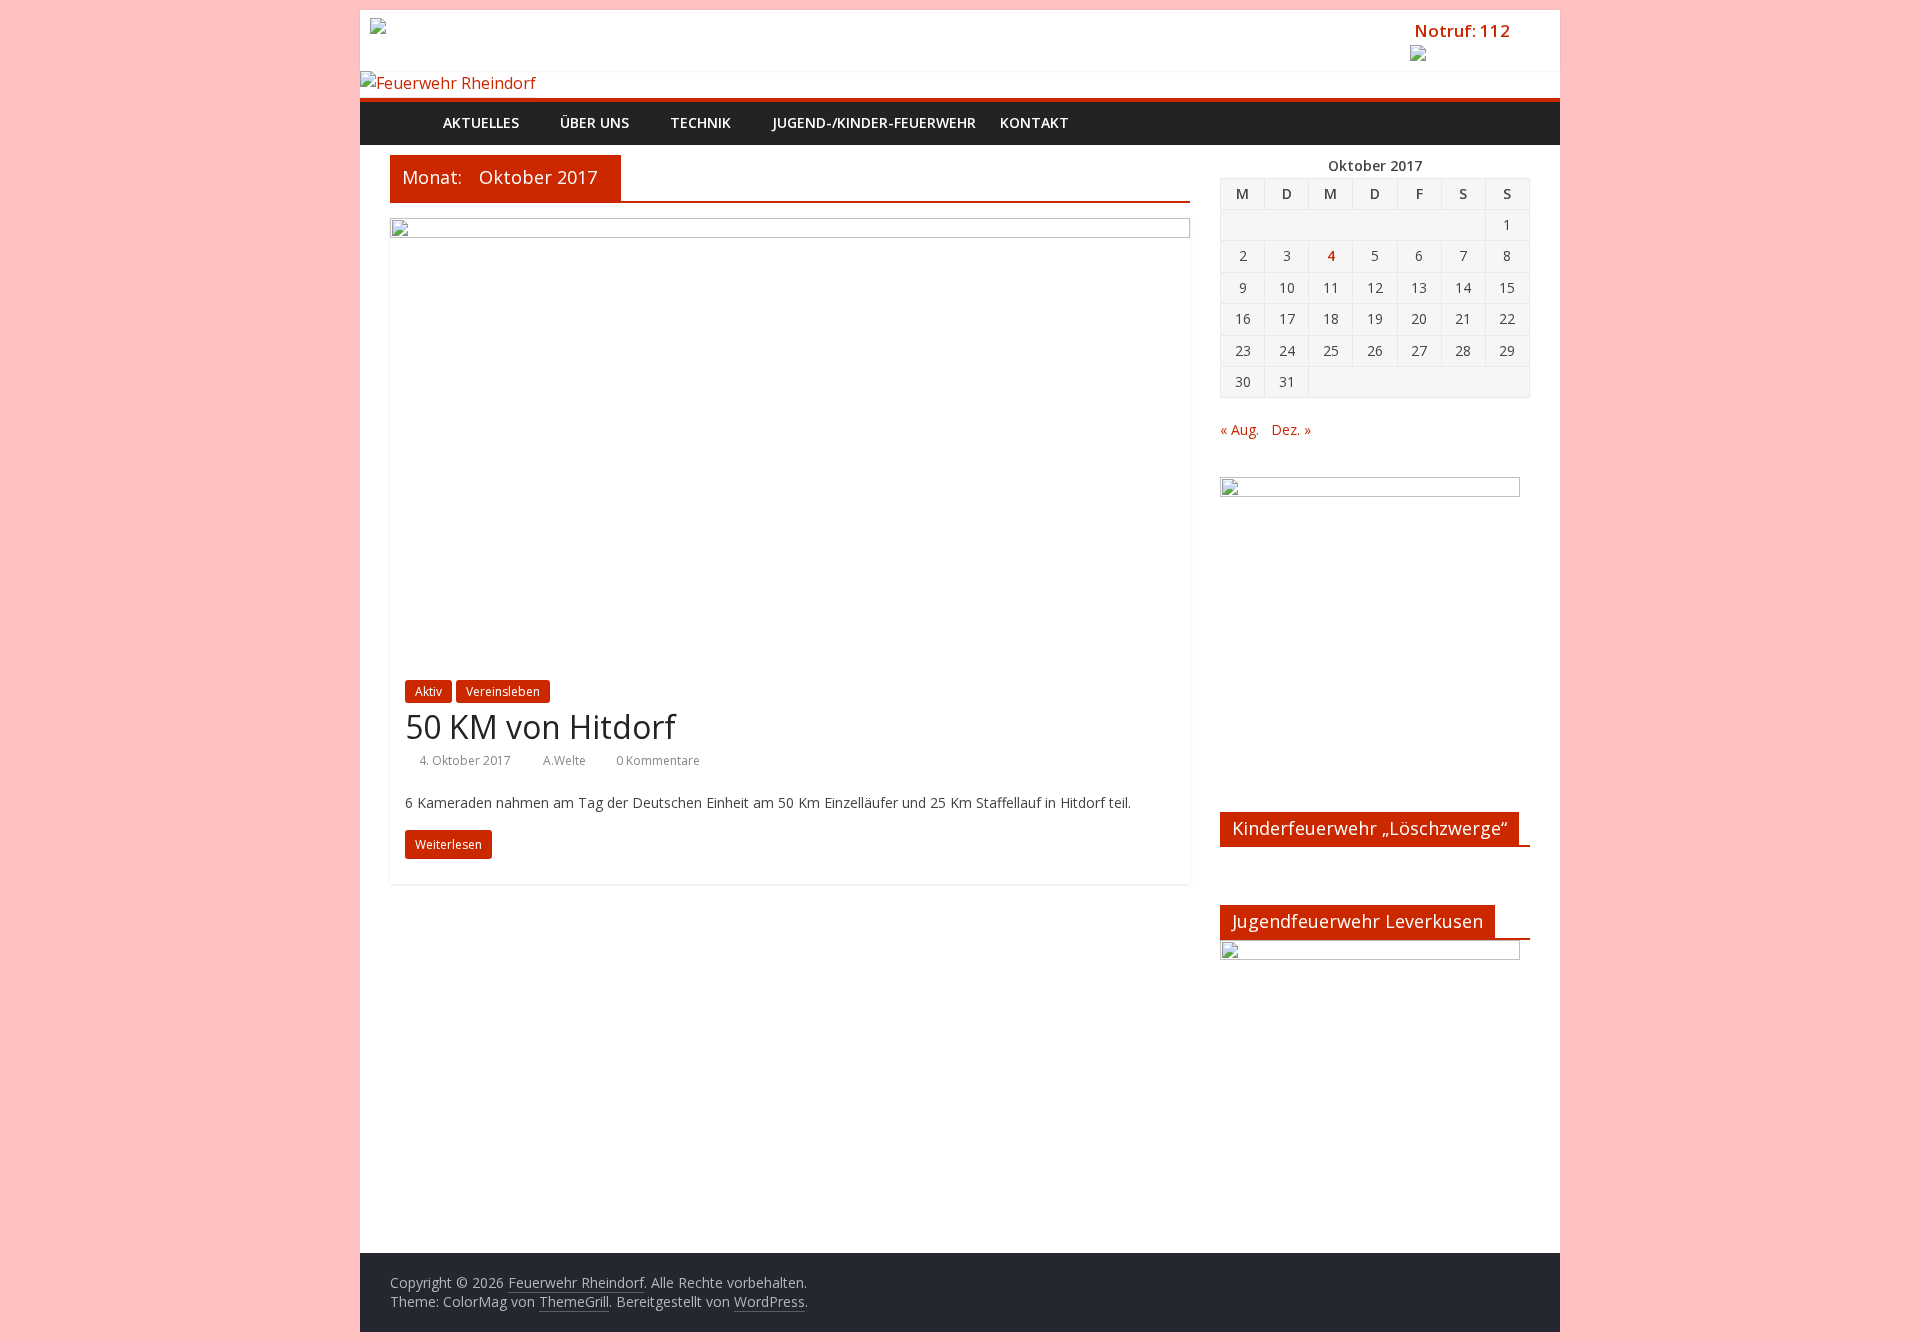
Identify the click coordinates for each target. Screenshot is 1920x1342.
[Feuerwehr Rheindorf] (448, 83)
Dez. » (1291, 429)
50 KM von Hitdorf (540, 726)
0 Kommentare (656, 760)
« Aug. (1239, 429)
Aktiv (428, 691)
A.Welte (566, 760)
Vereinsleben (503, 691)
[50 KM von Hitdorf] (790, 230)
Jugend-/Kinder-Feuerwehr (874, 122)
